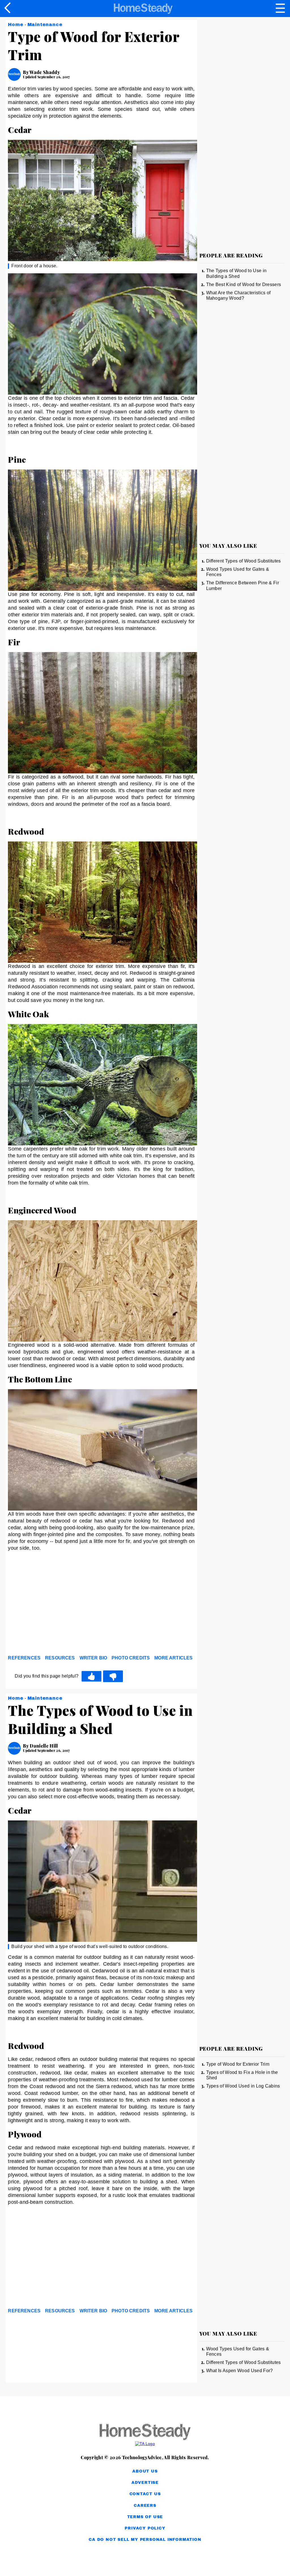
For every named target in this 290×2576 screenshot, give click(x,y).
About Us (145, 2471)
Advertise (145, 2483)
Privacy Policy (145, 2528)
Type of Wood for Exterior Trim (238, 2064)
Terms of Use (145, 2517)
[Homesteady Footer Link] (145, 2432)
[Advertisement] (59, 1609)
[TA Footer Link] (145, 2444)
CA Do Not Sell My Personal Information (145, 2540)
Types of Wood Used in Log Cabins (243, 2086)
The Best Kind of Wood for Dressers (244, 285)
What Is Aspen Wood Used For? (240, 2371)
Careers (145, 2506)
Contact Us (145, 2494)
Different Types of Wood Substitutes (244, 561)
